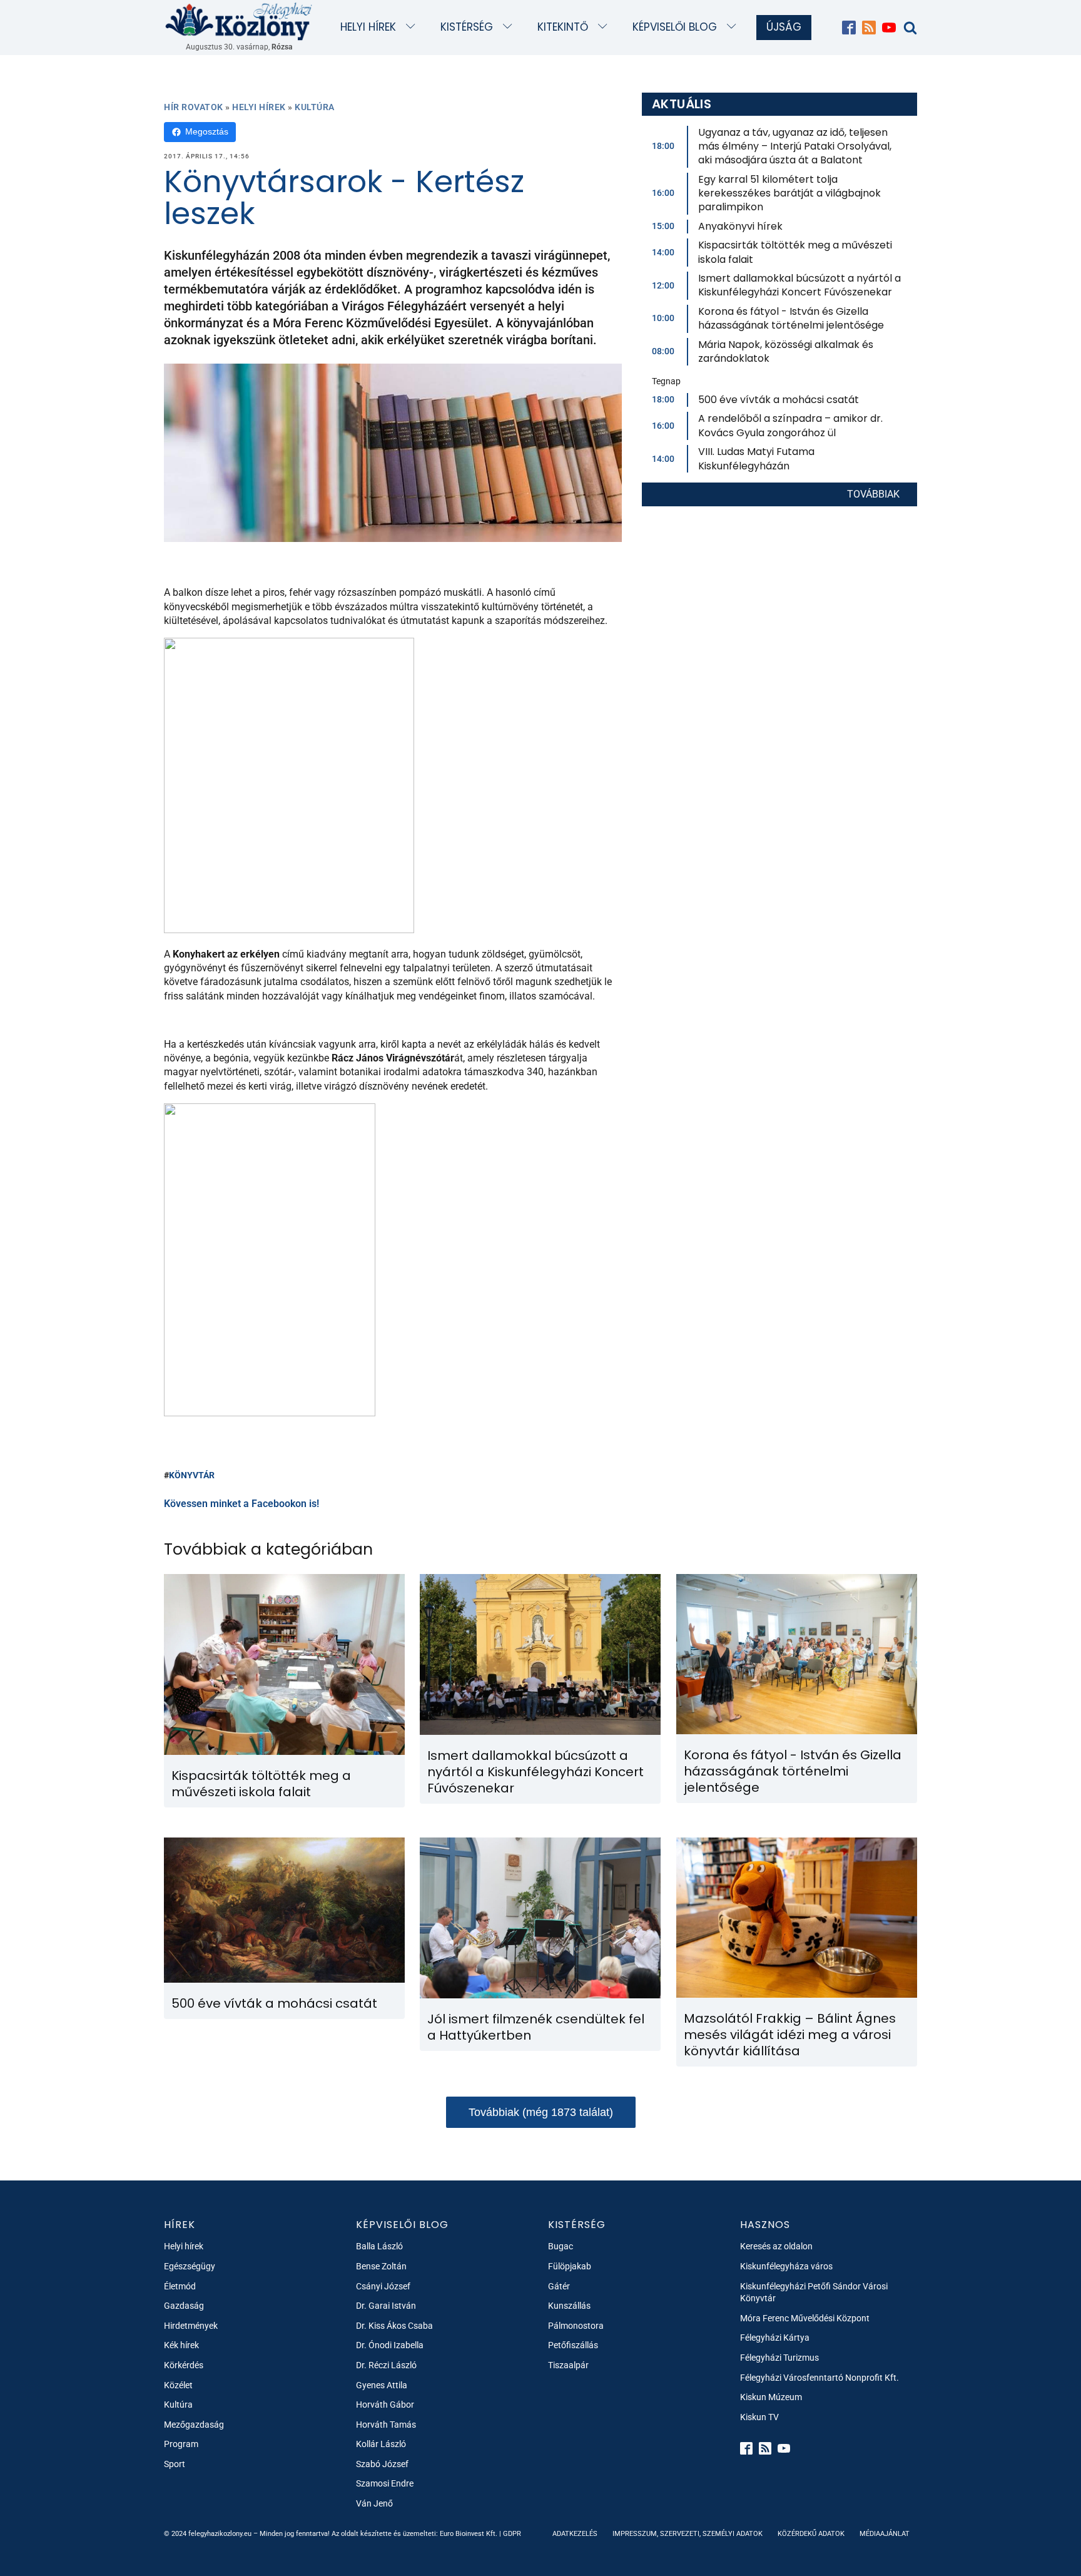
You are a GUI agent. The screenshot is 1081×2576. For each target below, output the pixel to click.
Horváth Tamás (386, 2425)
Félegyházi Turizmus (779, 2358)
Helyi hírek (368, 27)
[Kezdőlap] (239, 21)
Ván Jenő (374, 2503)
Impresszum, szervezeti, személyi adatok (688, 2534)
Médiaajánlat (885, 2534)
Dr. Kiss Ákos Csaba (394, 2326)
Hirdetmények (191, 2326)
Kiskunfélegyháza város (786, 2266)
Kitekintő (563, 27)
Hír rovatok (194, 107)
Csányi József (383, 2286)
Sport (175, 2464)
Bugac (561, 2246)
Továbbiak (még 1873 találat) (541, 2112)
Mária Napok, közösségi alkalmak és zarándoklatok (786, 351)
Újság (784, 27)
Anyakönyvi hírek (740, 226)
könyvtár (192, 1475)
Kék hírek (181, 2345)
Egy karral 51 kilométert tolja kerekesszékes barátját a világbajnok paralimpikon (789, 193)
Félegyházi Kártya (775, 2338)
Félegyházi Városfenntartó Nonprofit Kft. (820, 2378)
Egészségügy (190, 2266)
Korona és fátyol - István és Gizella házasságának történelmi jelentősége (791, 318)
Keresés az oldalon (776, 2246)
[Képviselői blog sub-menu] (734, 27)
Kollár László (381, 2444)
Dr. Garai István (386, 2306)
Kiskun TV (759, 2417)
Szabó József (382, 2464)
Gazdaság (184, 2306)
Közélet (178, 2385)
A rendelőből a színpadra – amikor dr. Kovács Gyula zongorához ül (790, 425)
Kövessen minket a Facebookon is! (241, 1504)
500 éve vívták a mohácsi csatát (779, 400)
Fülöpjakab (570, 2266)
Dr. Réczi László (386, 2365)
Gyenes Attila (382, 2385)
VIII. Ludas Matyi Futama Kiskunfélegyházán (756, 458)
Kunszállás (569, 2306)
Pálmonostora (576, 2326)
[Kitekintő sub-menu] (605, 27)
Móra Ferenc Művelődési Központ (805, 2318)
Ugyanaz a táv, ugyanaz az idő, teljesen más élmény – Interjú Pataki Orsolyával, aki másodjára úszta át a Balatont (795, 146)
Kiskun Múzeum (771, 2397)
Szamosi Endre (385, 2483)
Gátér (559, 2286)
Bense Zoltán (381, 2266)
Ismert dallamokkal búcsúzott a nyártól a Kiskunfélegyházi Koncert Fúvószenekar (799, 285)
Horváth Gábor (385, 2405)
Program (181, 2444)
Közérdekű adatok (811, 2534)
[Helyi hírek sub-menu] (413, 27)
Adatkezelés (575, 2534)
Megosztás (207, 131)
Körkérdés (184, 2365)
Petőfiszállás (573, 2345)
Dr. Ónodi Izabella (390, 2345)
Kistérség (467, 27)
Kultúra (315, 107)
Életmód (180, 2286)
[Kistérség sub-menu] (510, 27)
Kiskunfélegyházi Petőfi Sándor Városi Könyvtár (814, 2292)
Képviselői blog (675, 27)
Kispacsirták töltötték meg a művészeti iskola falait (795, 252)
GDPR (512, 2534)
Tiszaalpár (568, 2365)
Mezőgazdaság (194, 2425)
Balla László (379, 2246)
